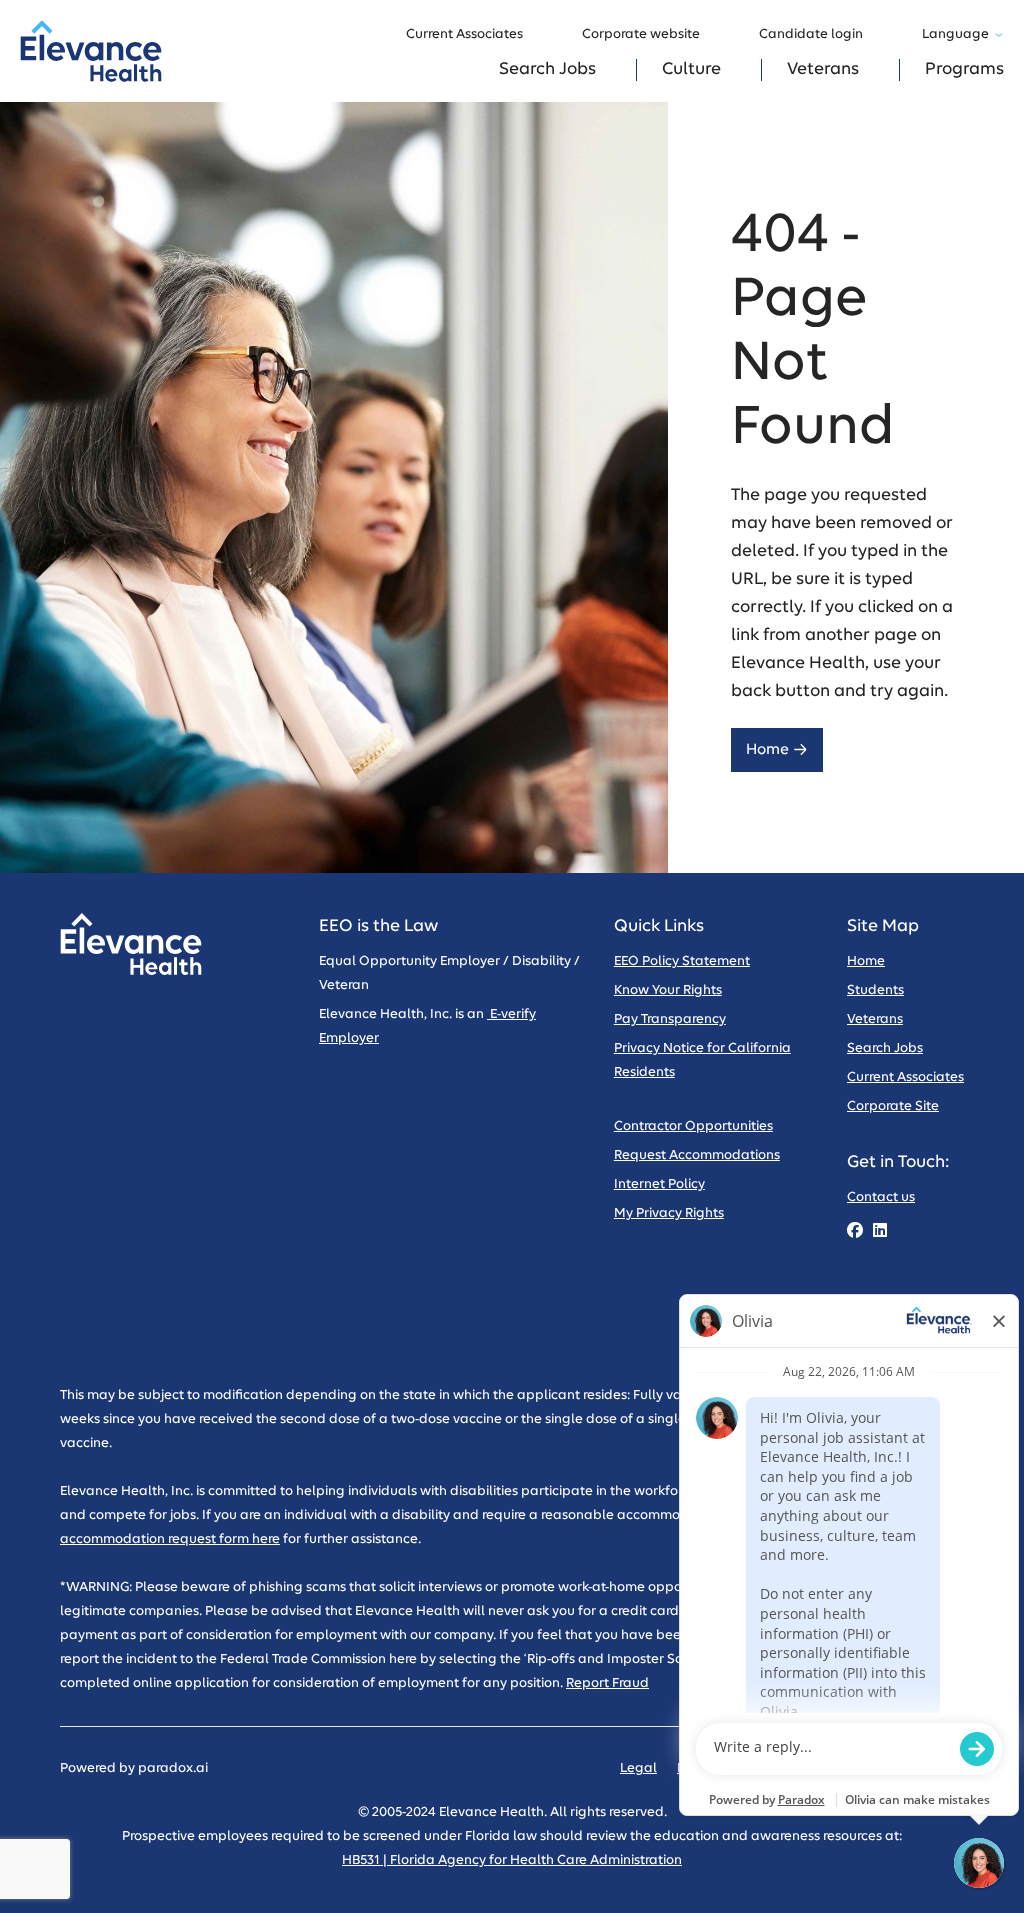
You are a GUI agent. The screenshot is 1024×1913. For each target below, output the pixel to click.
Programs (964, 69)
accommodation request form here (170, 1539)
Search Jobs (547, 69)
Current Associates (464, 34)
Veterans (823, 69)
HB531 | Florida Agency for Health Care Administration (512, 1860)
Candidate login (811, 34)
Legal (638, 1768)
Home (767, 749)
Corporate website (641, 34)
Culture (691, 69)
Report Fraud (607, 1683)
